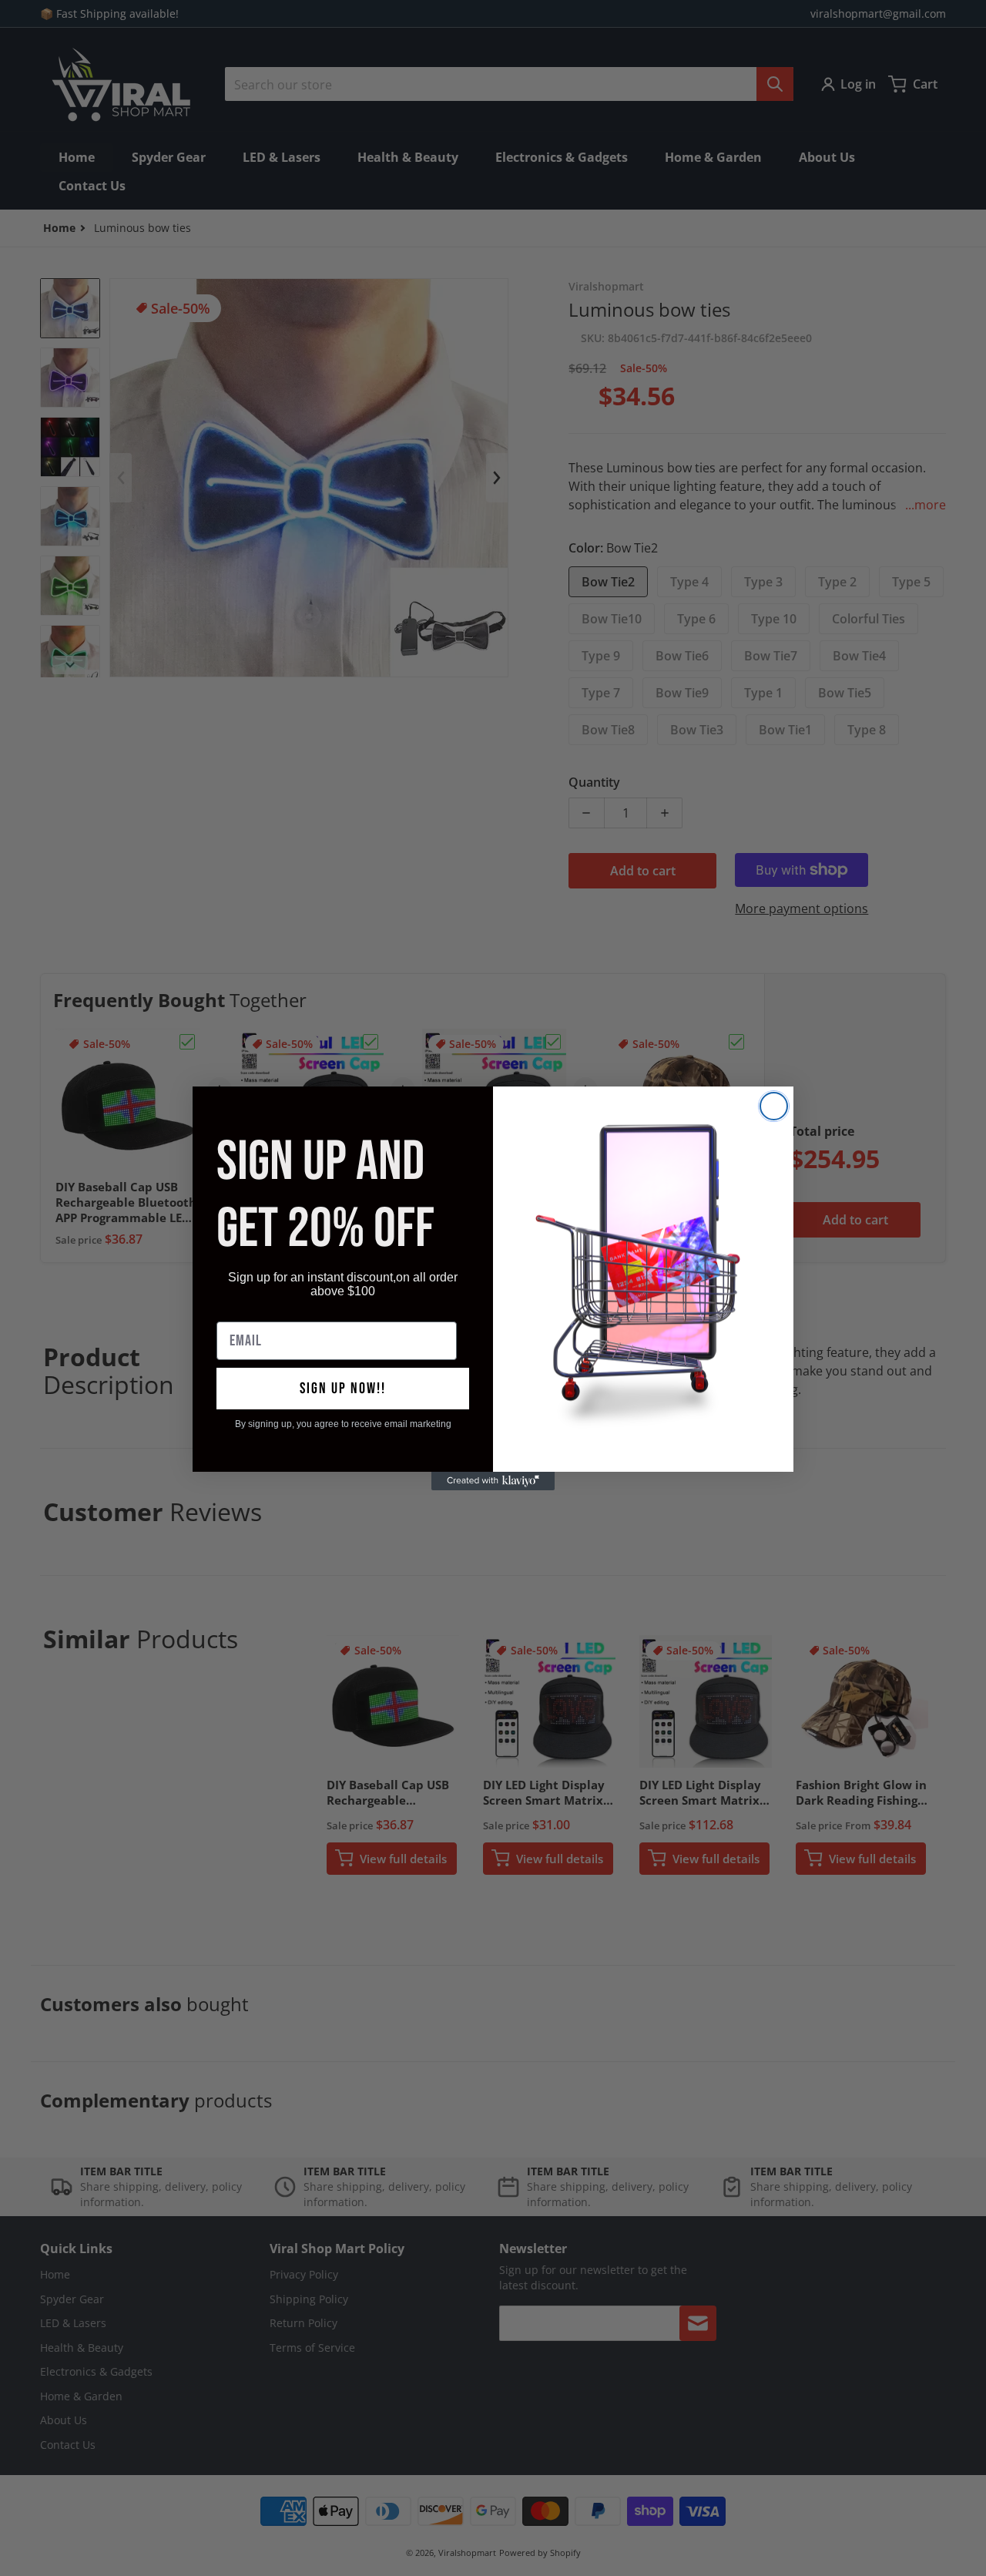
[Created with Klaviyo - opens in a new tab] (493, 1481)
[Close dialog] (774, 1106)
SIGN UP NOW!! (343, 1389)
